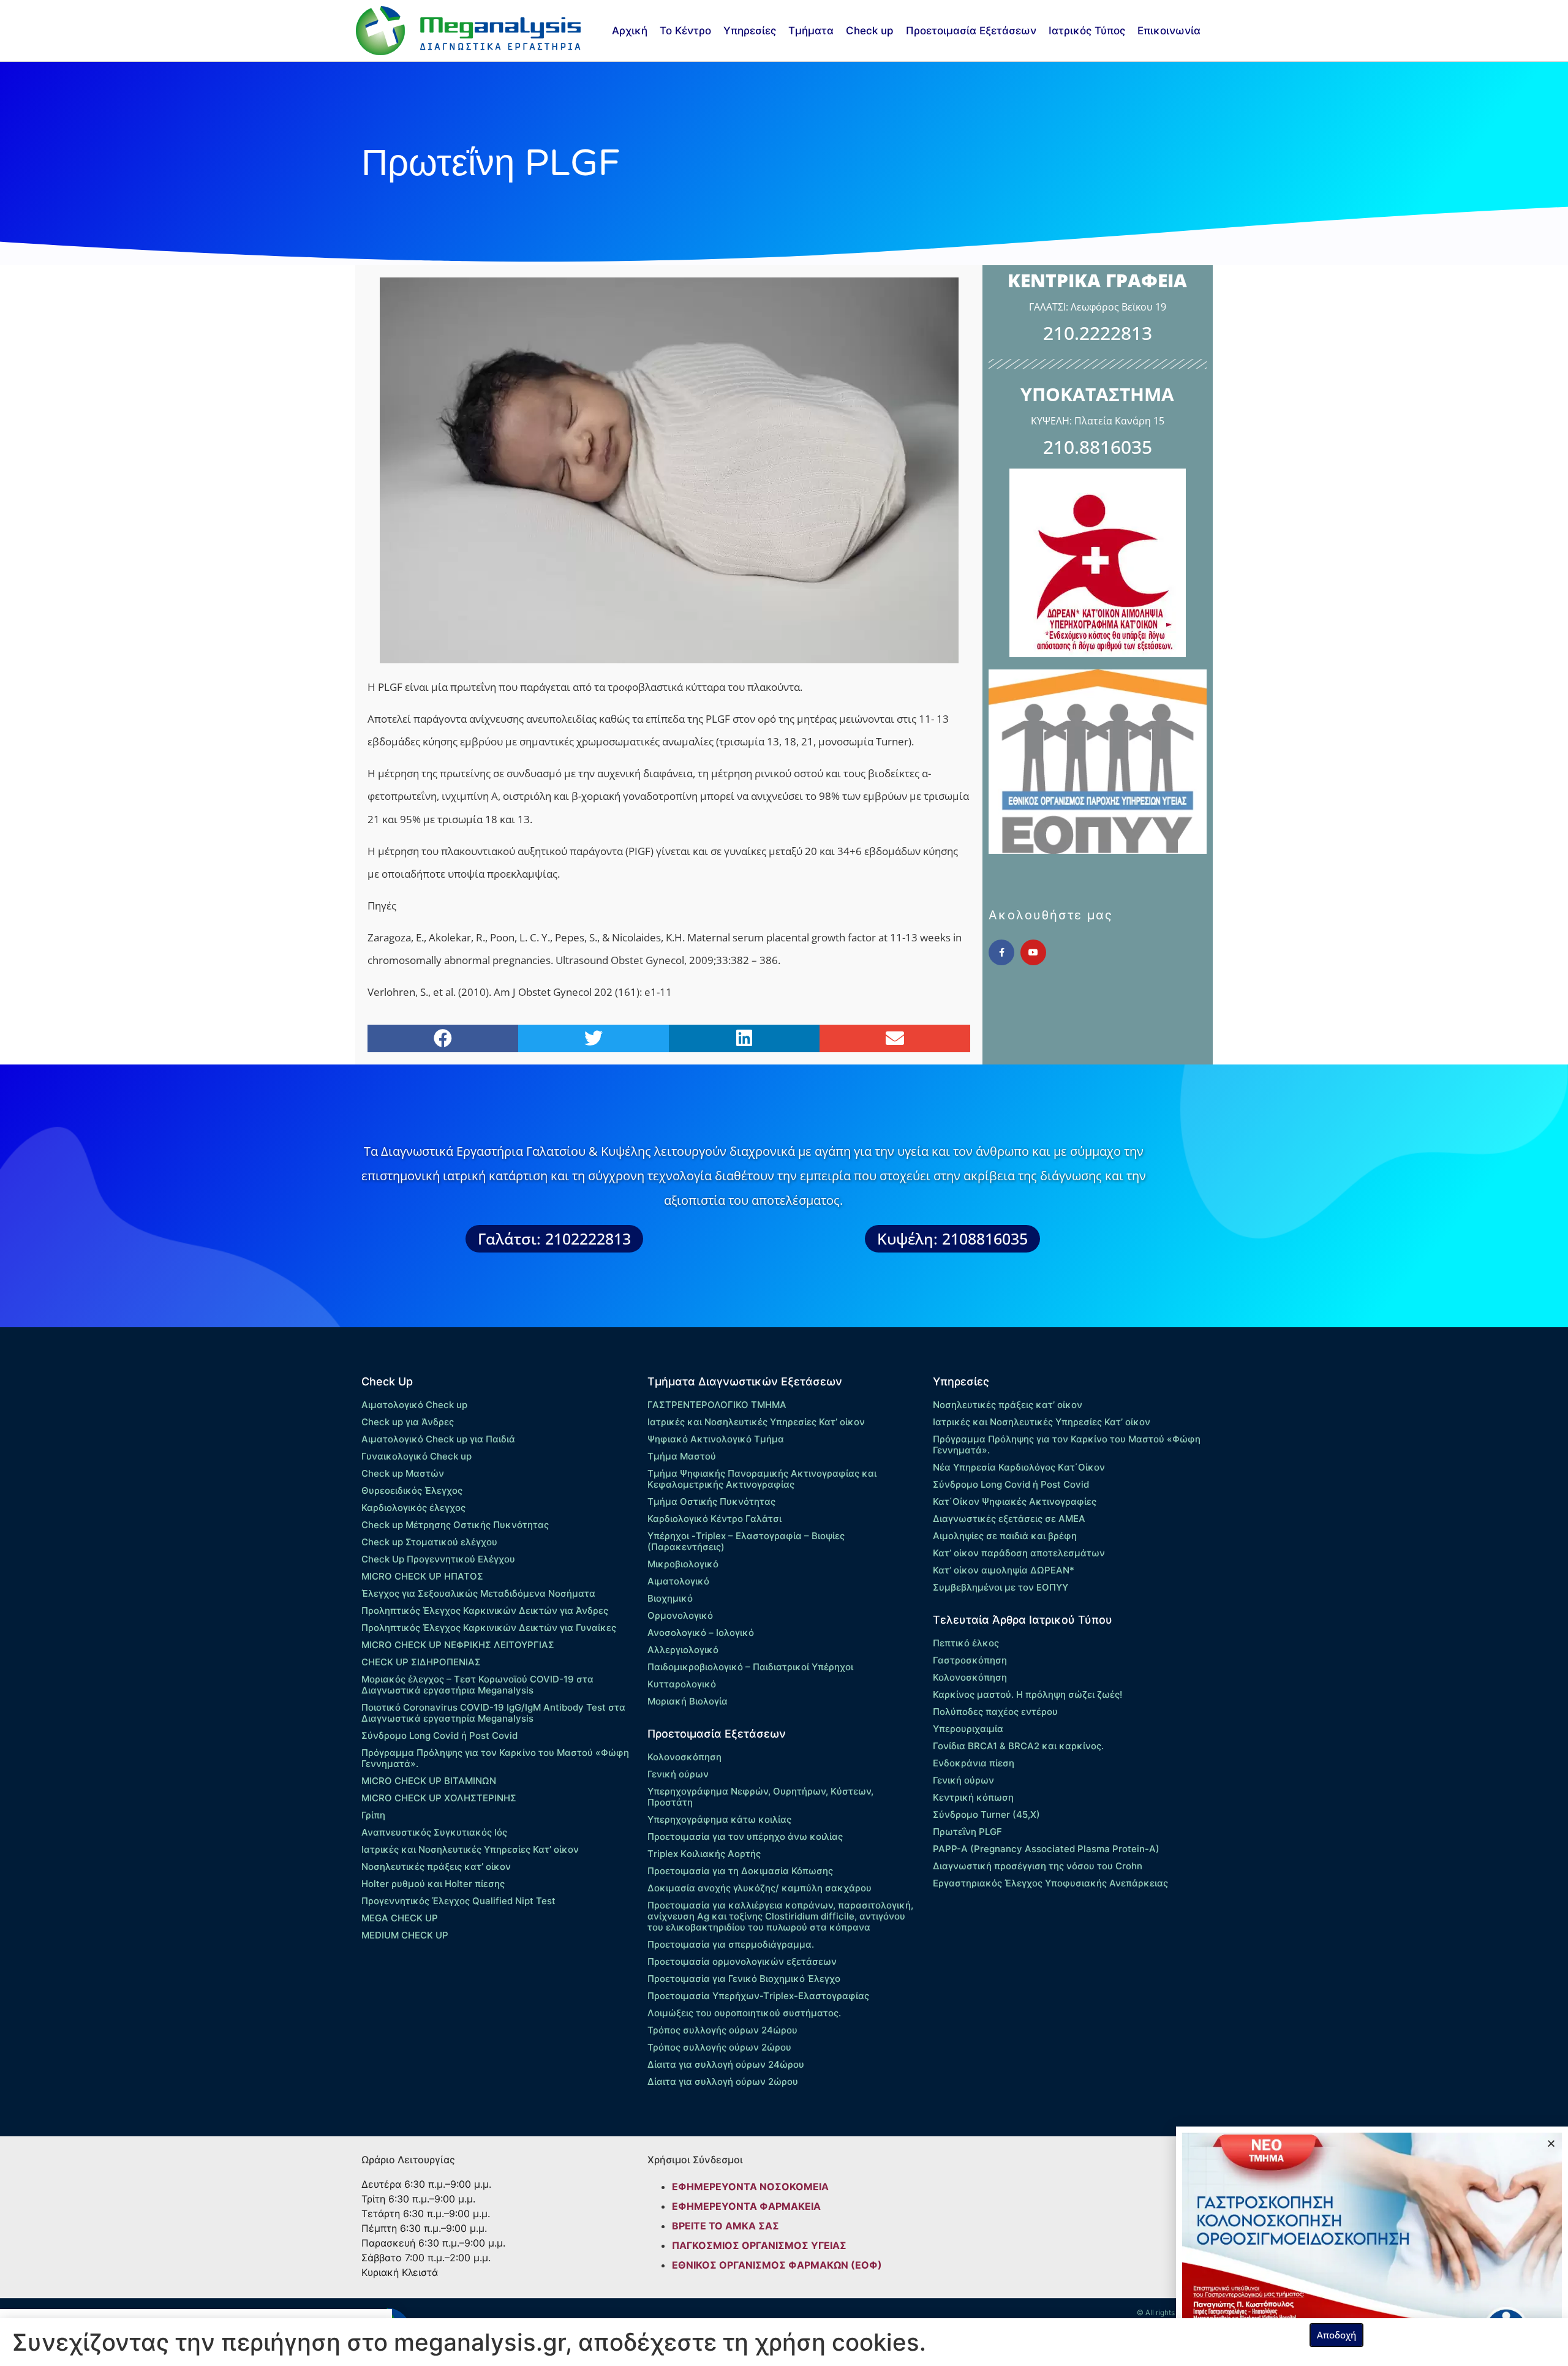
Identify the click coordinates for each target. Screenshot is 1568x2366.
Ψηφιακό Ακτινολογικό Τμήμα (716, 1439)
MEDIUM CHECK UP (405, 1935)
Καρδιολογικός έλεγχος (413, 1508)
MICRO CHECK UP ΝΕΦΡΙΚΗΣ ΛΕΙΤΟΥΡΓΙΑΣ (458, 1645)
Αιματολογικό (678, 1581)
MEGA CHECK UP (400, 1918)
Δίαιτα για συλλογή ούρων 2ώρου (723, 2082)
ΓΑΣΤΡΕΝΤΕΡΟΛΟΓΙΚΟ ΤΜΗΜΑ (717, 1405)
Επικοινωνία (1169, 31)
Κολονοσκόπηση (684, 1757)
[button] (443, 1038)
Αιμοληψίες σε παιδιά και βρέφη (1005, 1536)
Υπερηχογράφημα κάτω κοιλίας (719, 1819)
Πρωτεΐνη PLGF (967, 1832)
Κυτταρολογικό (682, 1684)
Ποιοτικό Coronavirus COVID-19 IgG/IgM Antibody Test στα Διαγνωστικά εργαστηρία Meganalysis (493, 1713)
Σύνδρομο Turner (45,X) (986, 1814)
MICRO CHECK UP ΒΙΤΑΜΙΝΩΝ (429, 1781)
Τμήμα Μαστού (682, 1456)
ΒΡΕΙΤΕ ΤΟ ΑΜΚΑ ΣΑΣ (726, 2226)
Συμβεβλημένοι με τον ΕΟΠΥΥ (1001, 1587)
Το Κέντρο (685, 31)
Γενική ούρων (678, 1774)
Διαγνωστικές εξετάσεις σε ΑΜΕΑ (1009, 1519)
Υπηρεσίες (750, 31)
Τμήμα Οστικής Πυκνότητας (711, 1501)
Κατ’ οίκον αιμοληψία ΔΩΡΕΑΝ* (1004, 1570)
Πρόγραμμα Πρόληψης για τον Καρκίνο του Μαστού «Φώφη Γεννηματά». (495, 1758)
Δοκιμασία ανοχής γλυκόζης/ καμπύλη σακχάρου (759, 1888)
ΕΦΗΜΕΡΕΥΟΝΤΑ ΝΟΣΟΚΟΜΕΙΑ (750, 2187)
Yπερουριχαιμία (968, 1729)
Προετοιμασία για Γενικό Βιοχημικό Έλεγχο (744, 1979)
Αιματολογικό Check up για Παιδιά (438, 1439)
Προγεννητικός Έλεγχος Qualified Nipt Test (458, 1901)
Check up (870, 31)
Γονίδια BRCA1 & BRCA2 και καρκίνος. (1018, 1746)
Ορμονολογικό (680, 1615)
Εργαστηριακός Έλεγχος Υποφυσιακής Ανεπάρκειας (1050, 1883)
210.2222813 (1098, 333)
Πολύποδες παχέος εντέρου (995, 1712)
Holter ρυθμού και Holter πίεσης (433, 1884)
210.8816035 (1098, 447)
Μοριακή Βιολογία (688, 1701)
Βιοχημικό (670, 1598)
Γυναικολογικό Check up (417, 1456)
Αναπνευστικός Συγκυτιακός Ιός (434, 1832)
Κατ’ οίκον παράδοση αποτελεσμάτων (1019, 1553)
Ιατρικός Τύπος (1087, 31)
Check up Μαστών (403, 1473)
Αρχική (630, 31)
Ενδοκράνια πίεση (974, 1763)
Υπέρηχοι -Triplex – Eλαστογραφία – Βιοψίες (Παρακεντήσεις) (746, 1541)
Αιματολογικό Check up (414, 1405)
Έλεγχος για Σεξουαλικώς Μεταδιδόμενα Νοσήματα (478, 1593)
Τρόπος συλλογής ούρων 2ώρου (719, 2047)
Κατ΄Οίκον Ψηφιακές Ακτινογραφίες (1015, 1501)
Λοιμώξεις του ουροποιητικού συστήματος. (744, 2013)
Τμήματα (811, 31)
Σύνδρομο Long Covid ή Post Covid (439, 1735)
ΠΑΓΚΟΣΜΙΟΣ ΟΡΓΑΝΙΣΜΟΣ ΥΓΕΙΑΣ (759, 2245)
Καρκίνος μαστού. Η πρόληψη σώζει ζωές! (1027, 1694)
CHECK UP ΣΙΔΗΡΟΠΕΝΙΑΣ (421, 1662)
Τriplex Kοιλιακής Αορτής (704, 1854)
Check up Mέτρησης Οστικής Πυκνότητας (455, 1525)
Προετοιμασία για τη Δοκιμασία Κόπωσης (740, 1871)
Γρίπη (373, 1815)
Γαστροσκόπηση (970, 1660)
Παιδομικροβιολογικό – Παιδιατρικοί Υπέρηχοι (750, 1667)
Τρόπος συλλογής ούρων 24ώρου (722, 2030)
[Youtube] (1033, 952)
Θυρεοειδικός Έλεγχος (412, 1490)
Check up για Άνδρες (408, 1422)
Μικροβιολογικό (683, 1564)
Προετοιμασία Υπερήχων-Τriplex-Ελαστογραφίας (758, 1996)
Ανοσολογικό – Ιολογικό (701, 1633)
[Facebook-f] (1001, 952)
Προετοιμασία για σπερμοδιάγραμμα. (731, 1944)
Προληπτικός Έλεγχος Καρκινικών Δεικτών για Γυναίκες (489, 1628)
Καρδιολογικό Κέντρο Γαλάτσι (714, 1519)
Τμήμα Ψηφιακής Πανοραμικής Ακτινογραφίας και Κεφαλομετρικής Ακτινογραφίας (762, 1479)
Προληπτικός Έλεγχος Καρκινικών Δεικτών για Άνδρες (485, 1611)
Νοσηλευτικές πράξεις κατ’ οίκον (436, 1867)
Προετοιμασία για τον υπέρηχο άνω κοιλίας (745, 1837)
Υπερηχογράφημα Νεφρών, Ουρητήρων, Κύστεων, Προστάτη (760, 1797)
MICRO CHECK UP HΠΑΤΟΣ (422, 1576)
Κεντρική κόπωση (973, 1797)
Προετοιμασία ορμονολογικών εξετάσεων (742, 1961)
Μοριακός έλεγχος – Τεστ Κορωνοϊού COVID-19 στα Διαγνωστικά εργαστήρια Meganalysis (477, 1685)
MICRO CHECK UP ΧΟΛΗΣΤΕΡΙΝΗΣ (439, 1798)
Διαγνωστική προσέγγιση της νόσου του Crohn (1038, 1866)
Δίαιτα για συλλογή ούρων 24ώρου (726, 2064)
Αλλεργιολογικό (683, 1650)
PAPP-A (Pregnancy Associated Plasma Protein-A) (1046, 1849)
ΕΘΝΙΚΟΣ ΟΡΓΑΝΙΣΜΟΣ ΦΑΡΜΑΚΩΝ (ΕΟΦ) (777, 2265)
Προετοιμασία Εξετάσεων (971, 31)
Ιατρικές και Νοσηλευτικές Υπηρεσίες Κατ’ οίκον (470, 1849)
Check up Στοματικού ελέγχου (429, 1542)
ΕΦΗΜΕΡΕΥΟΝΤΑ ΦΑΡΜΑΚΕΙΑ (746, 2206)
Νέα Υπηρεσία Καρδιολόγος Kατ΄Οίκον (1019, 1467)
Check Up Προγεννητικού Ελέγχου (438, 1559)
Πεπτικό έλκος (966, 1643)
